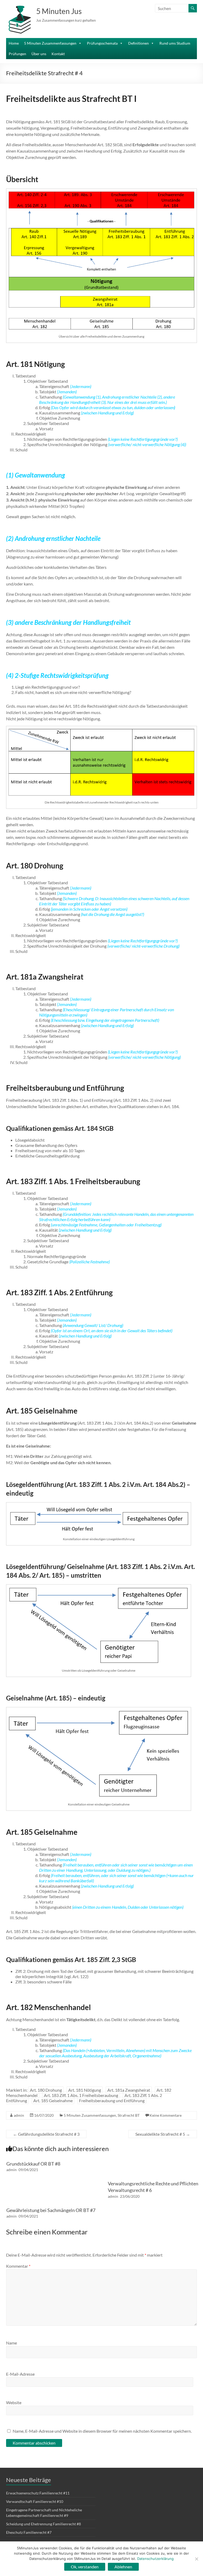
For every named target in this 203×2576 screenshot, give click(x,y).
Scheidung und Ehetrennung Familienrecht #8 (43, 2524)
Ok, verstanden (85, 2567)
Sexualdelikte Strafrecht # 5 (163, 2134)
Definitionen (139, 43)
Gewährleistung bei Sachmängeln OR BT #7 (51, 2210)
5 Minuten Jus (59, 11)
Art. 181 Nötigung (85, 2090)
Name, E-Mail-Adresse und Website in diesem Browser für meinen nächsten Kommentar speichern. (102, 2431)
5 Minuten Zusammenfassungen (50, 43)
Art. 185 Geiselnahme (53, 2100)
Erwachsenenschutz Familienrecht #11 (38, 2493)
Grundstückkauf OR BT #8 (33, 2164)
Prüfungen (17, 54)
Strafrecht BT (129, 2115)
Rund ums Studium (175, 43)
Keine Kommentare (166, 2115)
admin (19, 2115)
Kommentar (18, 2266)
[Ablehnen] (196, 2559)
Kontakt (58, 54)
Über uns (39, 54)
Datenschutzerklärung (155, 2559)
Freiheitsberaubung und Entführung (112, 2100)
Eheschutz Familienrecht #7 (29, 2532)
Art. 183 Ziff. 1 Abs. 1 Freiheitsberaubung (81, 2095)
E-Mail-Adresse (20, 2374)
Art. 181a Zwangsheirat (129, 2090)
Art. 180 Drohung (46, 2090)
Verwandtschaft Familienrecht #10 (35, 2501)
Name (11, 2343)
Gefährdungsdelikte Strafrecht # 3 (46, 2134)
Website (14, 2402)
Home (14, 43)
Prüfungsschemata (102, 43)
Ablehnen (123, 2567)
